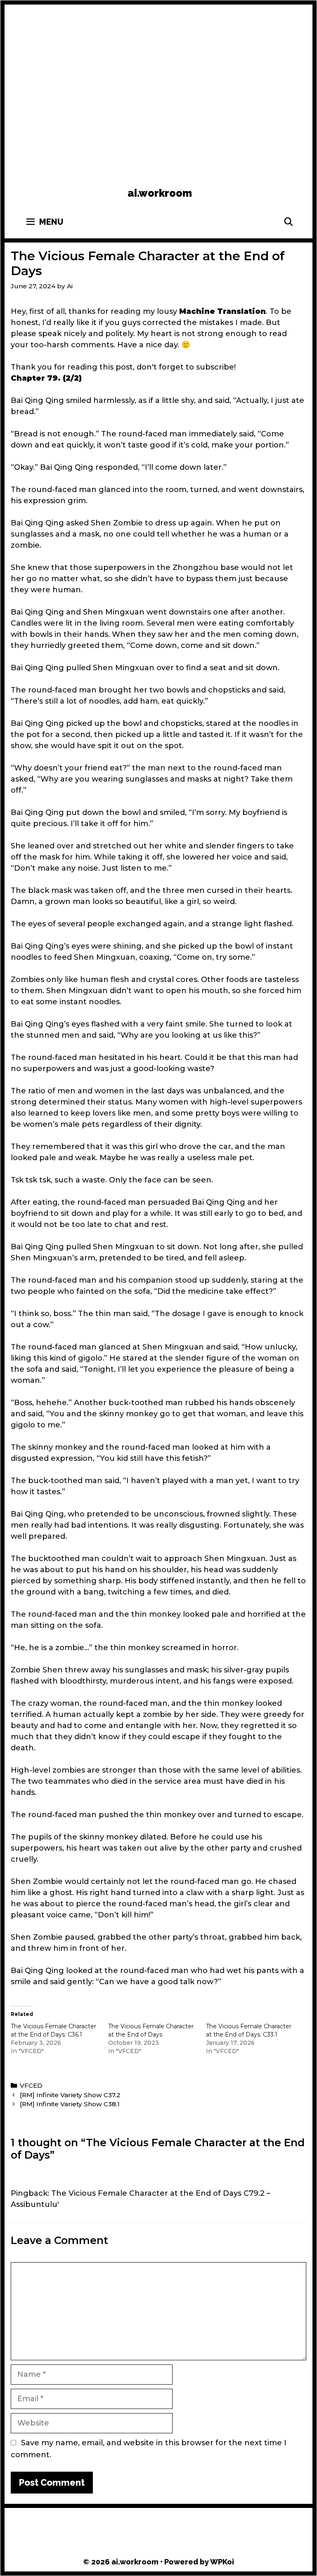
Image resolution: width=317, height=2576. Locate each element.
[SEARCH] (289, 222)
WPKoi (222, 2562)
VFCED (31, 2085)
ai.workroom (160, 193)
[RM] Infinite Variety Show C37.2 (70, 2095)
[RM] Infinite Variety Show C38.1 (70, 2104)
